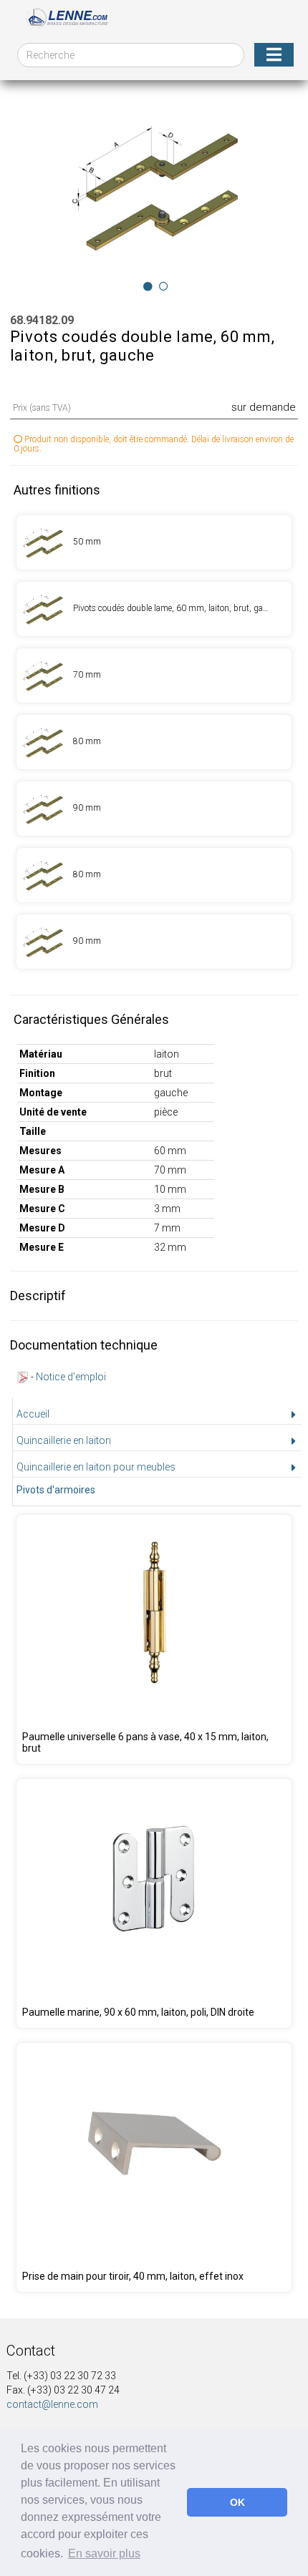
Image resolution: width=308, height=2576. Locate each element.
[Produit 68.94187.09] (154, 942)
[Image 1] (164, 286)
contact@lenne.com (52, 2404)
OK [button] (237, 2502)
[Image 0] (148, 286)
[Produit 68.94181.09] (154, 609)
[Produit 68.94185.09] (154, 809)
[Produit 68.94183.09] (154, 675)
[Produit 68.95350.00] (154, 1903)
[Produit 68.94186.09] (154, 875)
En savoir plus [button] (104, 2553)
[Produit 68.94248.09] (154, 1639)
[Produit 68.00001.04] (154, 2167)
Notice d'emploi (71, 1377)
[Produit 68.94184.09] (154, 742)
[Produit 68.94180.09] (154, 542)
